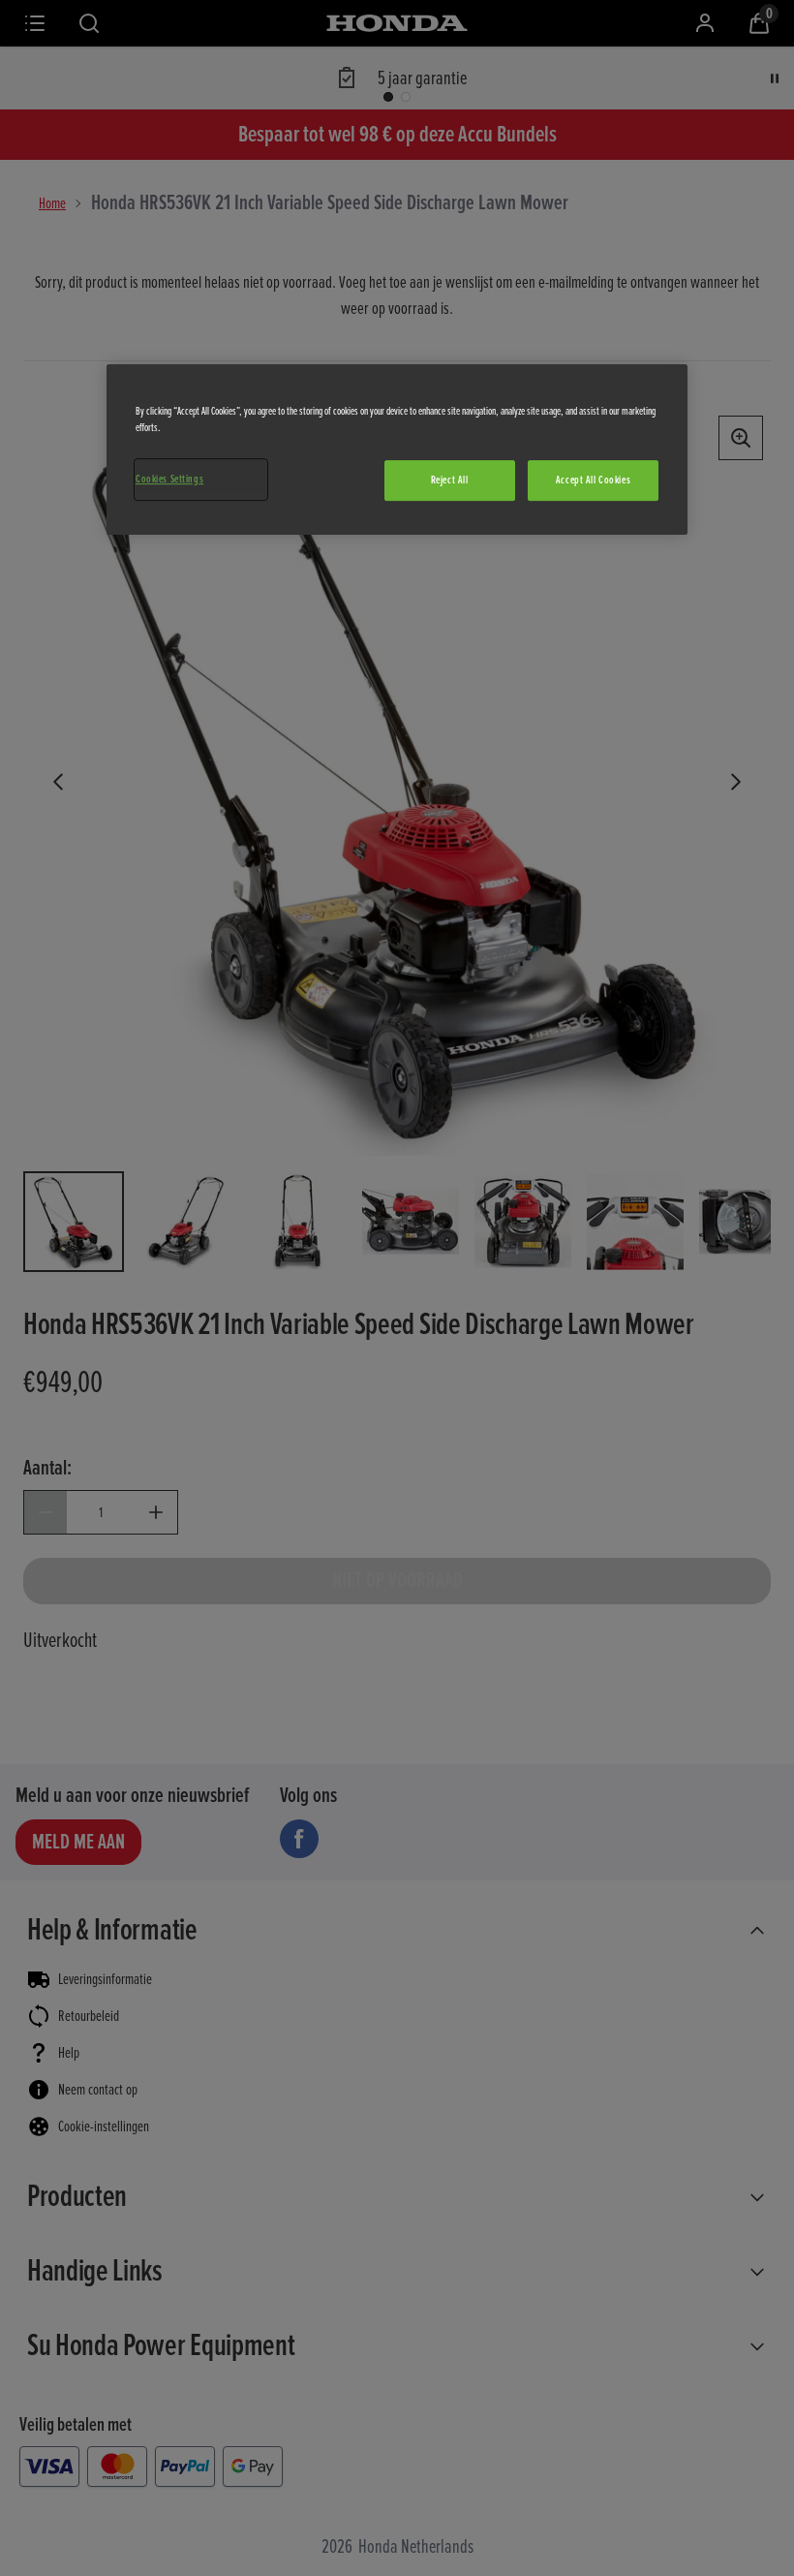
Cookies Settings (169, 479)
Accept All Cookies (593, 480)
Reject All (450, 480)
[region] (397, 450)
